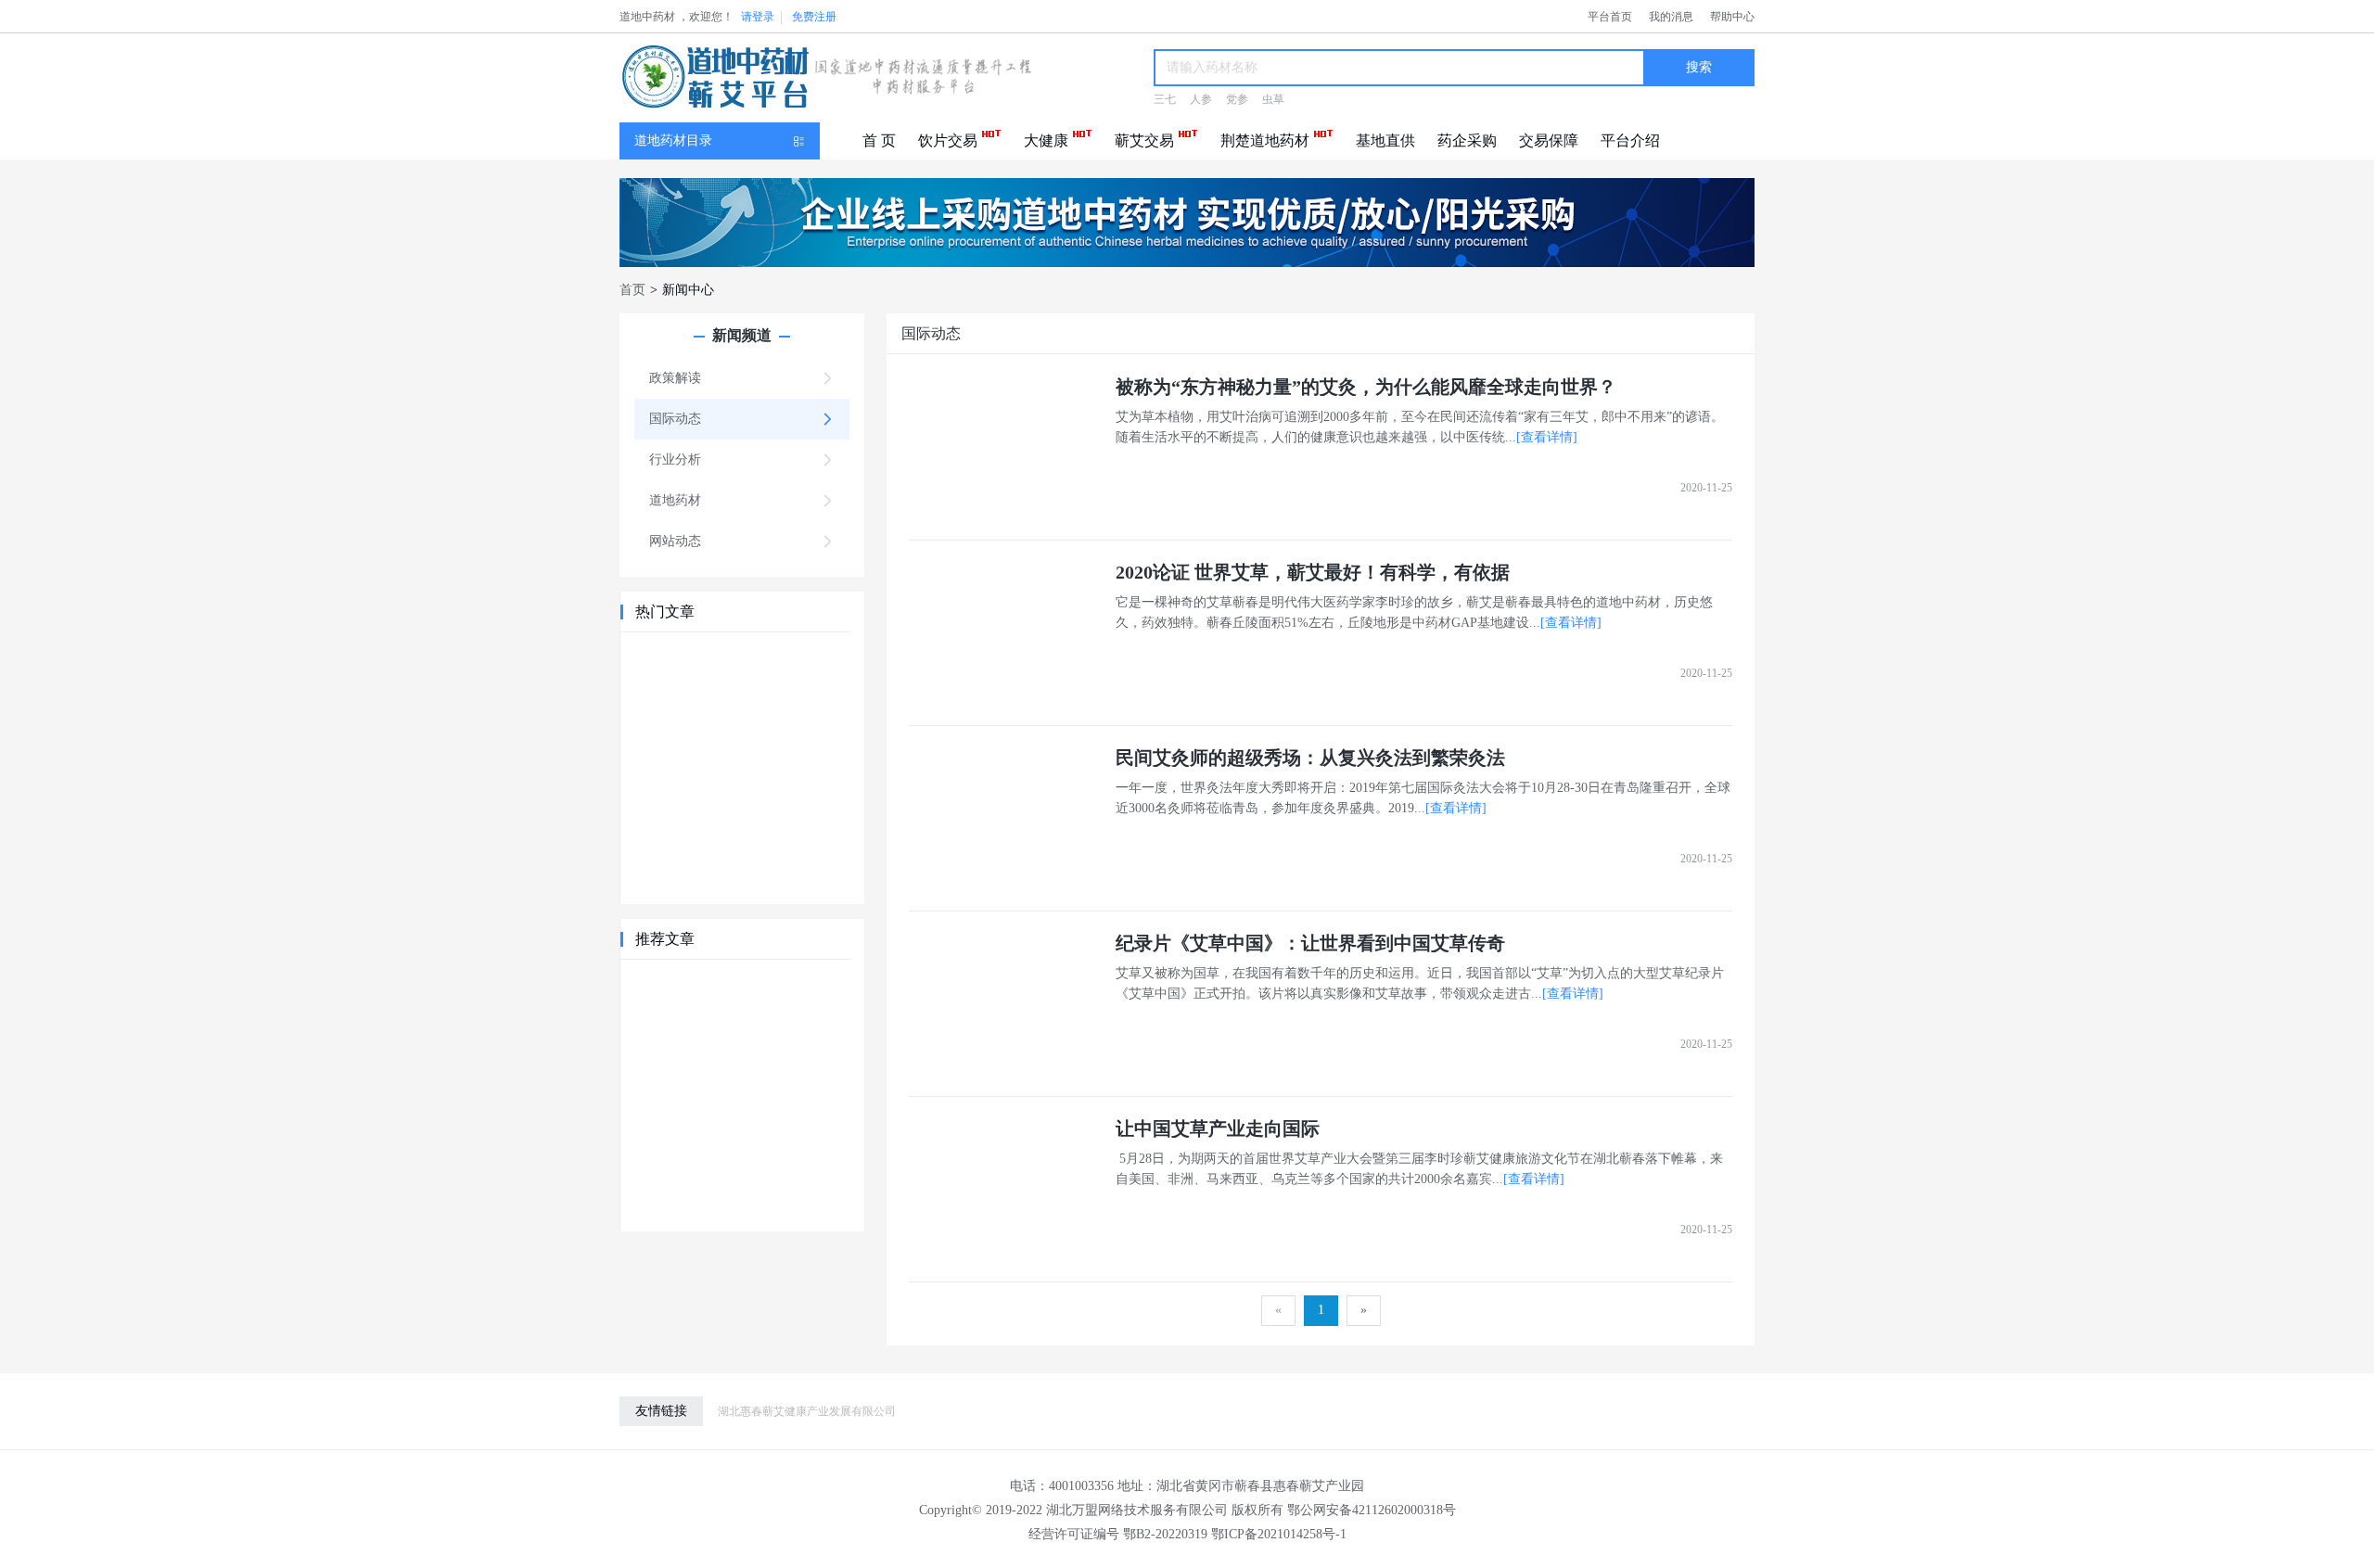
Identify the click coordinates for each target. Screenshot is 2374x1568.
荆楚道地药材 (1265, 140)
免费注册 (814, 17)
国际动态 (675, 419)
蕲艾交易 (1144, 140)
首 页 (879, 140)
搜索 (1699, 67)
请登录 (758, 17)
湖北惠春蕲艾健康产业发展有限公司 (807, 1411)
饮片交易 (948, 140)
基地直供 (1385, 140)
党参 (1237, 99)
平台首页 (1610, 17)
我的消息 (1671, 17)
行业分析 (675, 459)
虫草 (1273, 99)
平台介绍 (1630, 140)
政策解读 (675, 378)
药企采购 (1467, 140)
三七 (1165, 99)
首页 (632, 290)
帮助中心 (1732, 17)
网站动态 (675, 541)
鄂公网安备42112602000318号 (1372, 1510)
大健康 (1046, 140)
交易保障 (1549, 140)
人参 (1201, 99)
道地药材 (675, 500)
